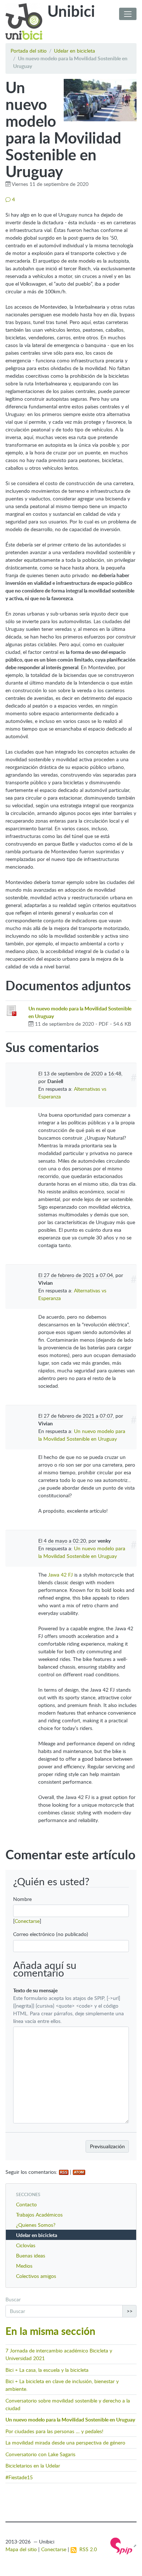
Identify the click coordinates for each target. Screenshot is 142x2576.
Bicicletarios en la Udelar (33, 2466)
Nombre (22, 1899)
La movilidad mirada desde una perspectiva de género (65, 2442)
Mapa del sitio (21, 2549)
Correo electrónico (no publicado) (51, 1934)
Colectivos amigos (36, 2276)
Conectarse (27, 1921)
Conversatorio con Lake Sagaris (40, 2454)
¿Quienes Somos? (36, 2225)
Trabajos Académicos (39, 2215)
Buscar (13, 2299)
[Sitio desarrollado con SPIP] (123, 2545)
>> (130, 2311)
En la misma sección (50, 2331)
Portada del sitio (29, 51)
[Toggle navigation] (128, 14)
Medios (24, 2266)
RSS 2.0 (87, 2549)
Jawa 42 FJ (60, 1575)
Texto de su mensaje (35, 1990)
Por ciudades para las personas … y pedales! (54, 2431)
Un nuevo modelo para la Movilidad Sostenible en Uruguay (70, 2419)
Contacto (26, 2204)
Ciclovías (26, 2245)
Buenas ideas (31, 2255)
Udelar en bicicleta (74, 51)
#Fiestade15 (19, 2477)
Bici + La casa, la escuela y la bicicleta (47, 2370)
